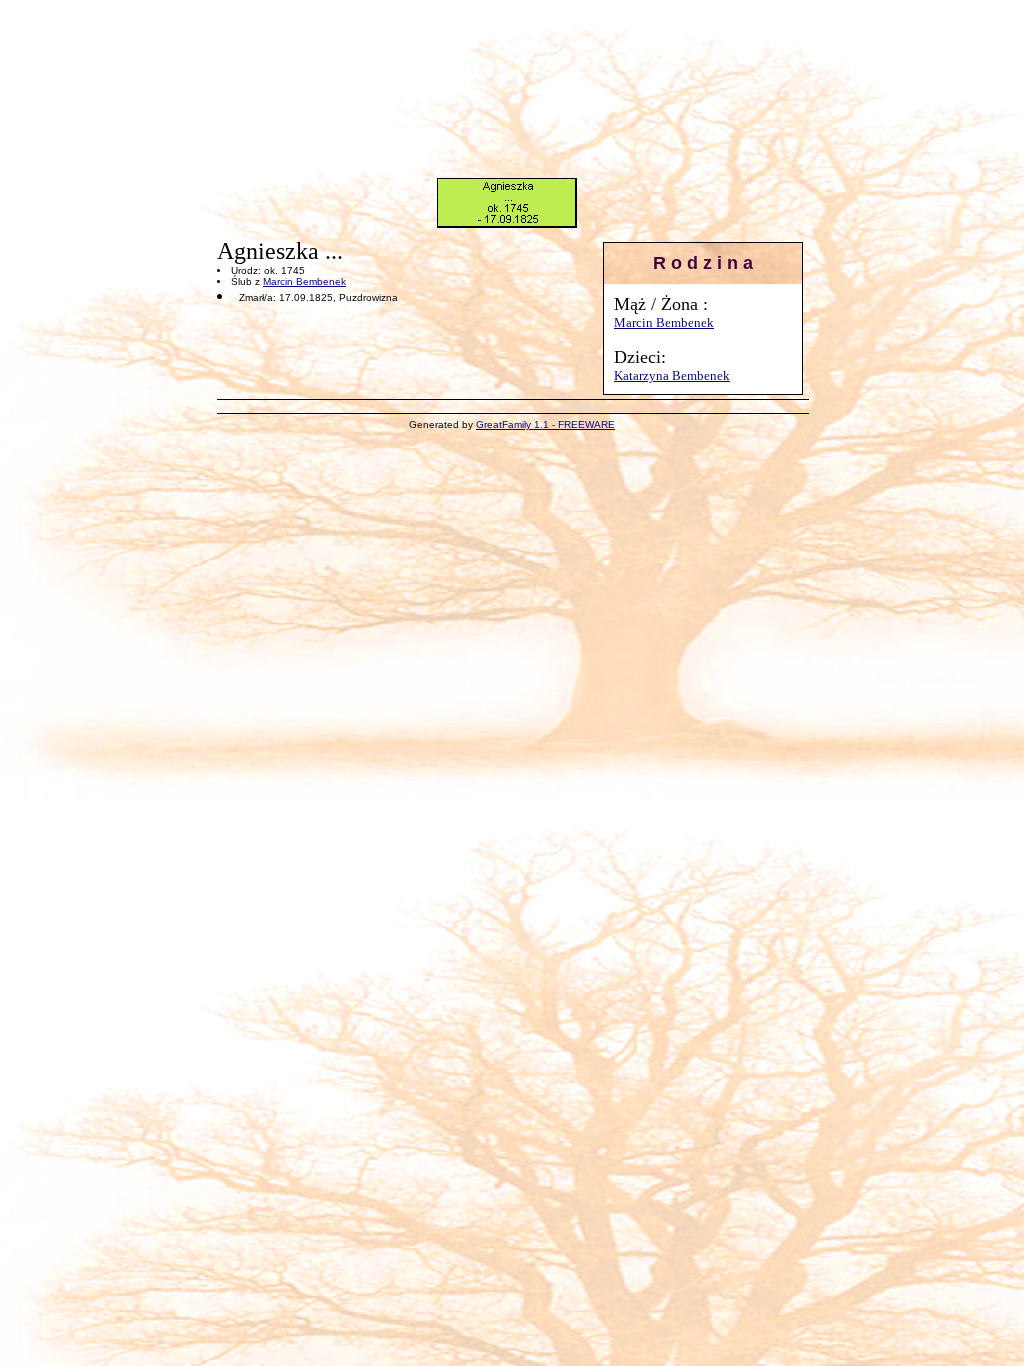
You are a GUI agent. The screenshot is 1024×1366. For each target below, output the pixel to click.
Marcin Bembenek (664, 322)
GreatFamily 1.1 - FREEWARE (545, 424)
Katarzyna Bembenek (672, 375)
